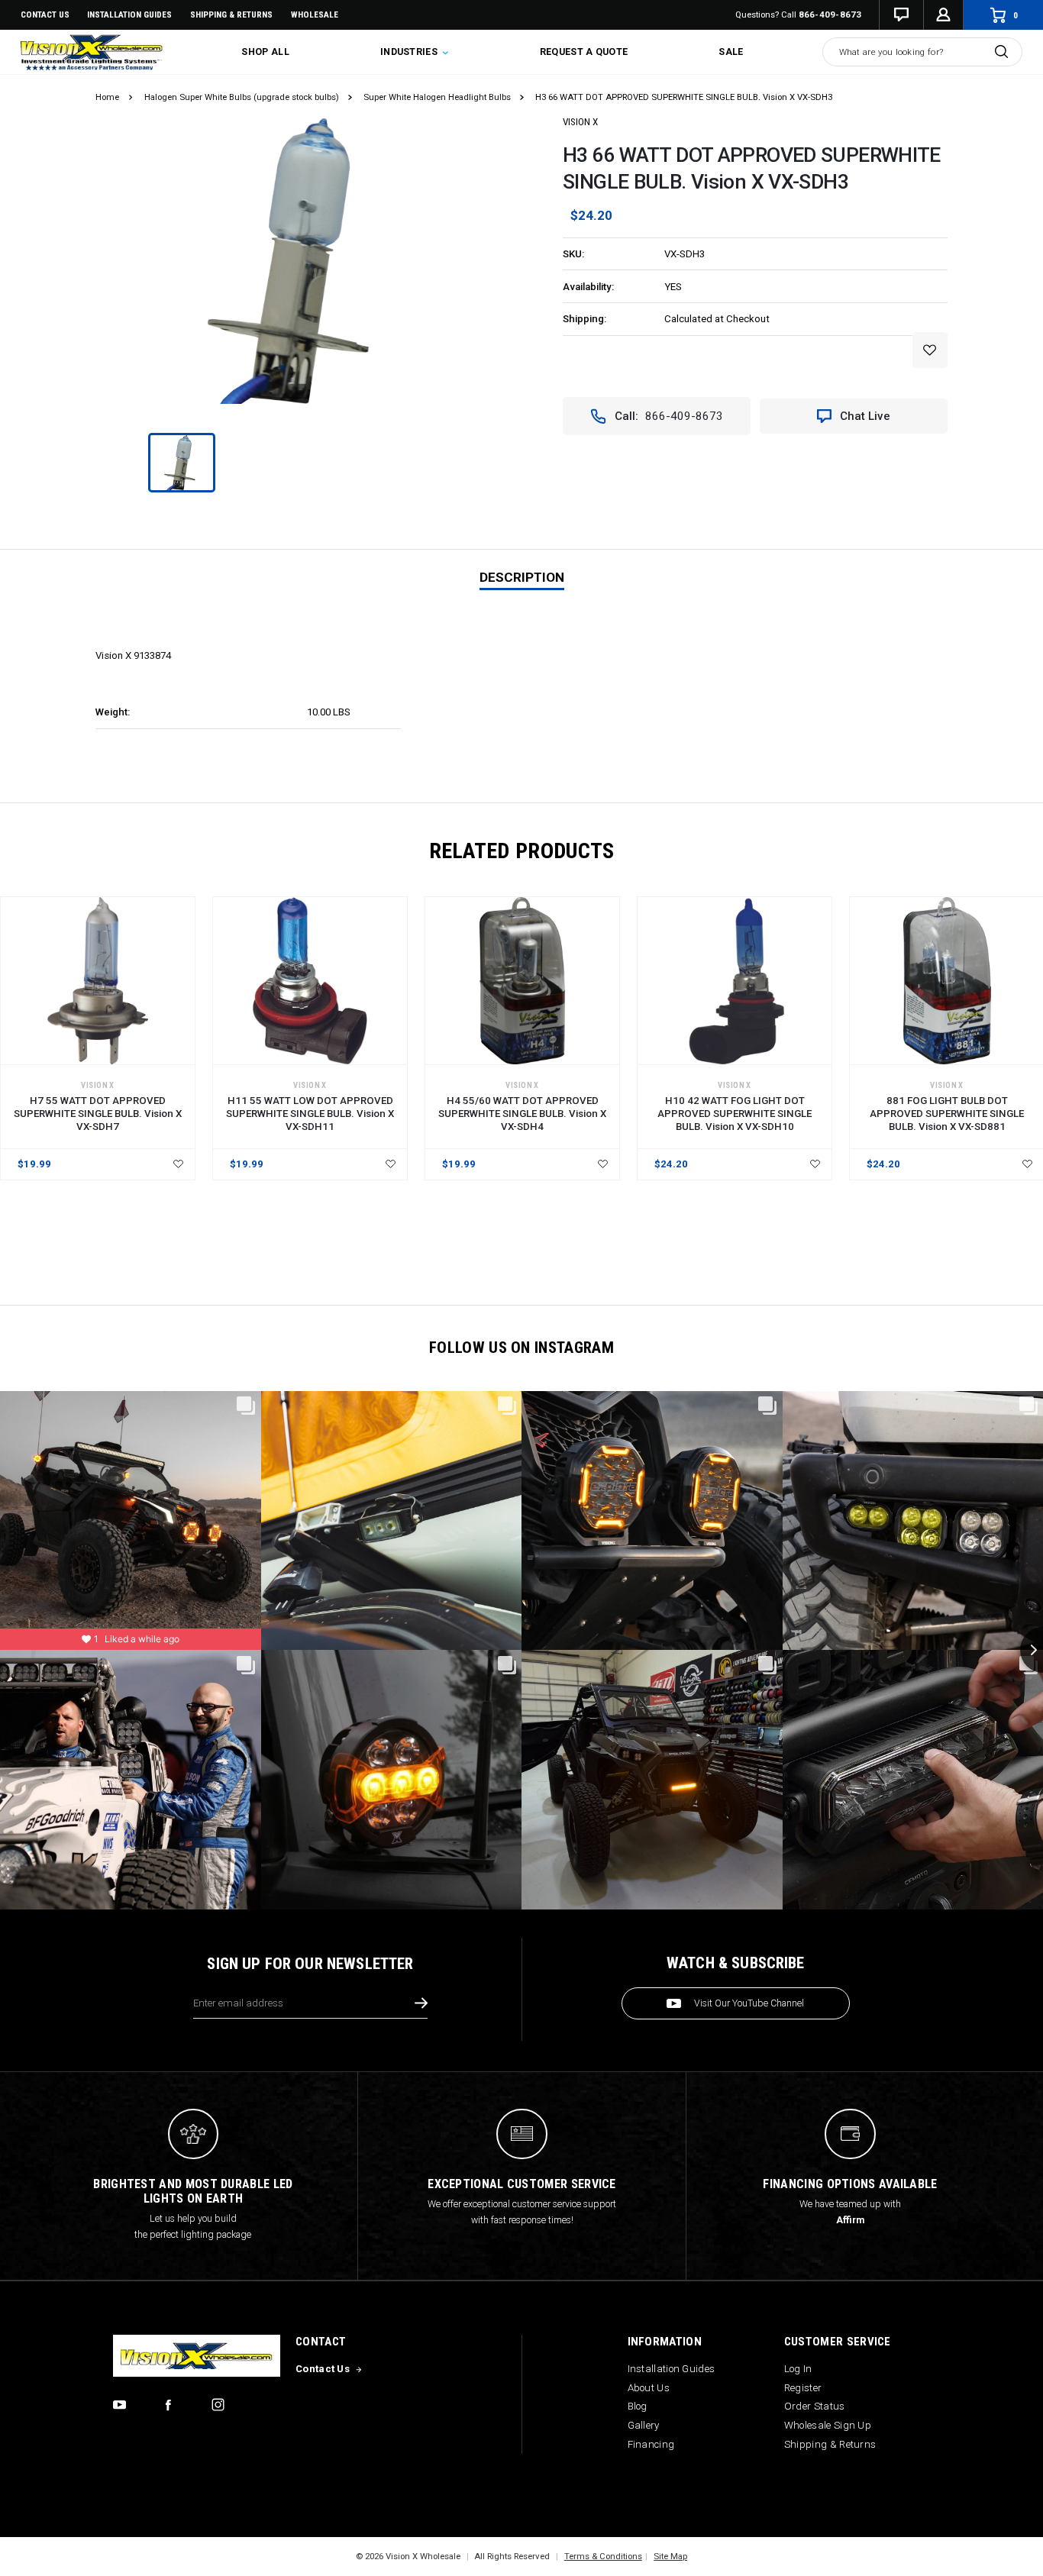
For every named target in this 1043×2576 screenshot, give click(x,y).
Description (522, 577)
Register (803, 2388)
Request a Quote (584, 52)
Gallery (644, 2425)
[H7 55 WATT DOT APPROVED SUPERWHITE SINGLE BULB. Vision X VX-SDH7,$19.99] (98, 981)
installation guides (129, 15)
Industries (410, 52)
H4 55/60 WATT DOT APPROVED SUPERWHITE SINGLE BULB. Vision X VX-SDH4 (522, 1114)
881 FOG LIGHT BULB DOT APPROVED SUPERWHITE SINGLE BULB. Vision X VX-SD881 (947, 1114)
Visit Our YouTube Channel (749, 2003)
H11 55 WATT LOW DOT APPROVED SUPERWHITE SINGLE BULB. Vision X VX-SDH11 (310, 1114)
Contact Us (45, 15)
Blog (638, 2406)
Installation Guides (672, 2369)
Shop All (265, 52)
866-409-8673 (830, 15)
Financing (651, 2444)
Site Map (670, 2556)
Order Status (815, 2406)
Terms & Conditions (603, 2556)
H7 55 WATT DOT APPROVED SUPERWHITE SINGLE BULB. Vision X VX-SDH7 (98, 1114)
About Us (649, 2388)
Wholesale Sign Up (828, 2425)
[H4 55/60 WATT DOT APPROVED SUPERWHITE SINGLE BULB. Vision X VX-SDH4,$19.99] (522, 981)
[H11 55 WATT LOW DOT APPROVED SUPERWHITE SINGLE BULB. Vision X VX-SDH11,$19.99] (310, 981)
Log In (798, 2369)
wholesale (315, 15)
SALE (731, 52)
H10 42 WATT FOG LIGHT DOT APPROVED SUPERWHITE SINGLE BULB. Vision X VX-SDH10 (735, 1114)
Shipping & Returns (231, 15)
